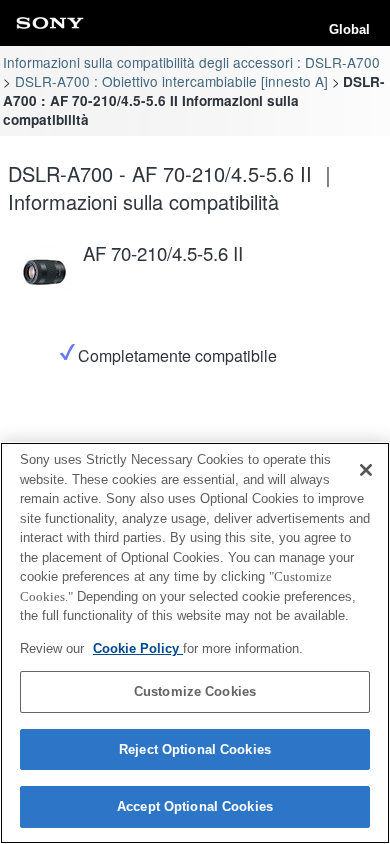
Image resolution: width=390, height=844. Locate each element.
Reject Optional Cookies (195, 749)
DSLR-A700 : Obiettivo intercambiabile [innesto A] (171, 81)
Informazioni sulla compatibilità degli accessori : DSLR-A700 (191, 62)
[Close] (366, 470)
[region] (195, 643)
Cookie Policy (138, 648)
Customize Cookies (195, 691)
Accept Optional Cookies (195, 806)
